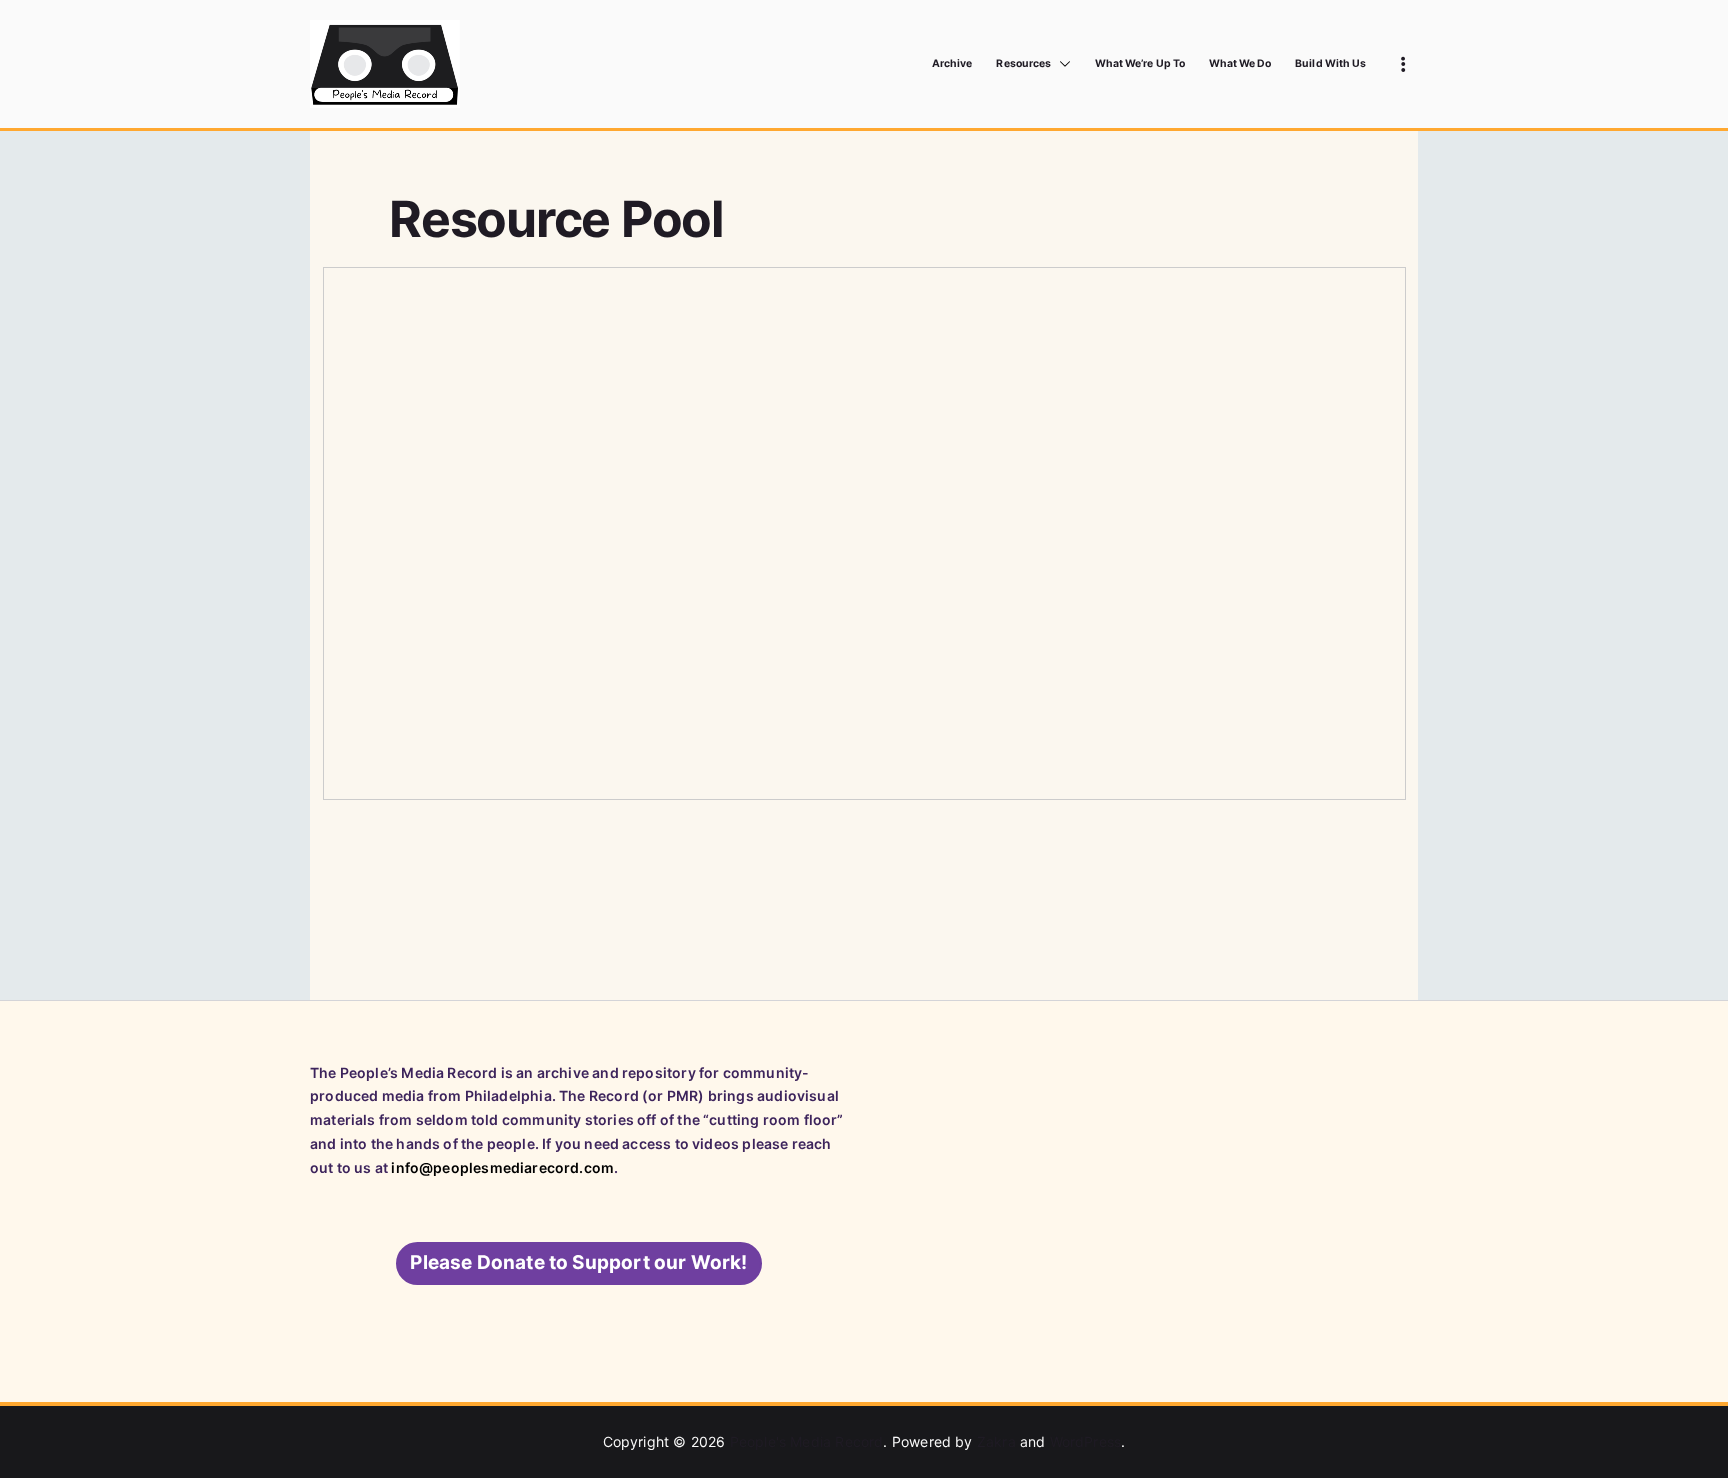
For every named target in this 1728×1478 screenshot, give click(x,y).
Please (578, 1262)
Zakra (996, 1441)
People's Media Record (807, 1441)
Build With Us (1330, 63)
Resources (1023, 63)
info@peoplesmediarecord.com (502, 1167)
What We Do (1240, 63)
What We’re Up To (1140, 63)
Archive (952, 63)
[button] (1061, 64)
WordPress (1086, 1441)
